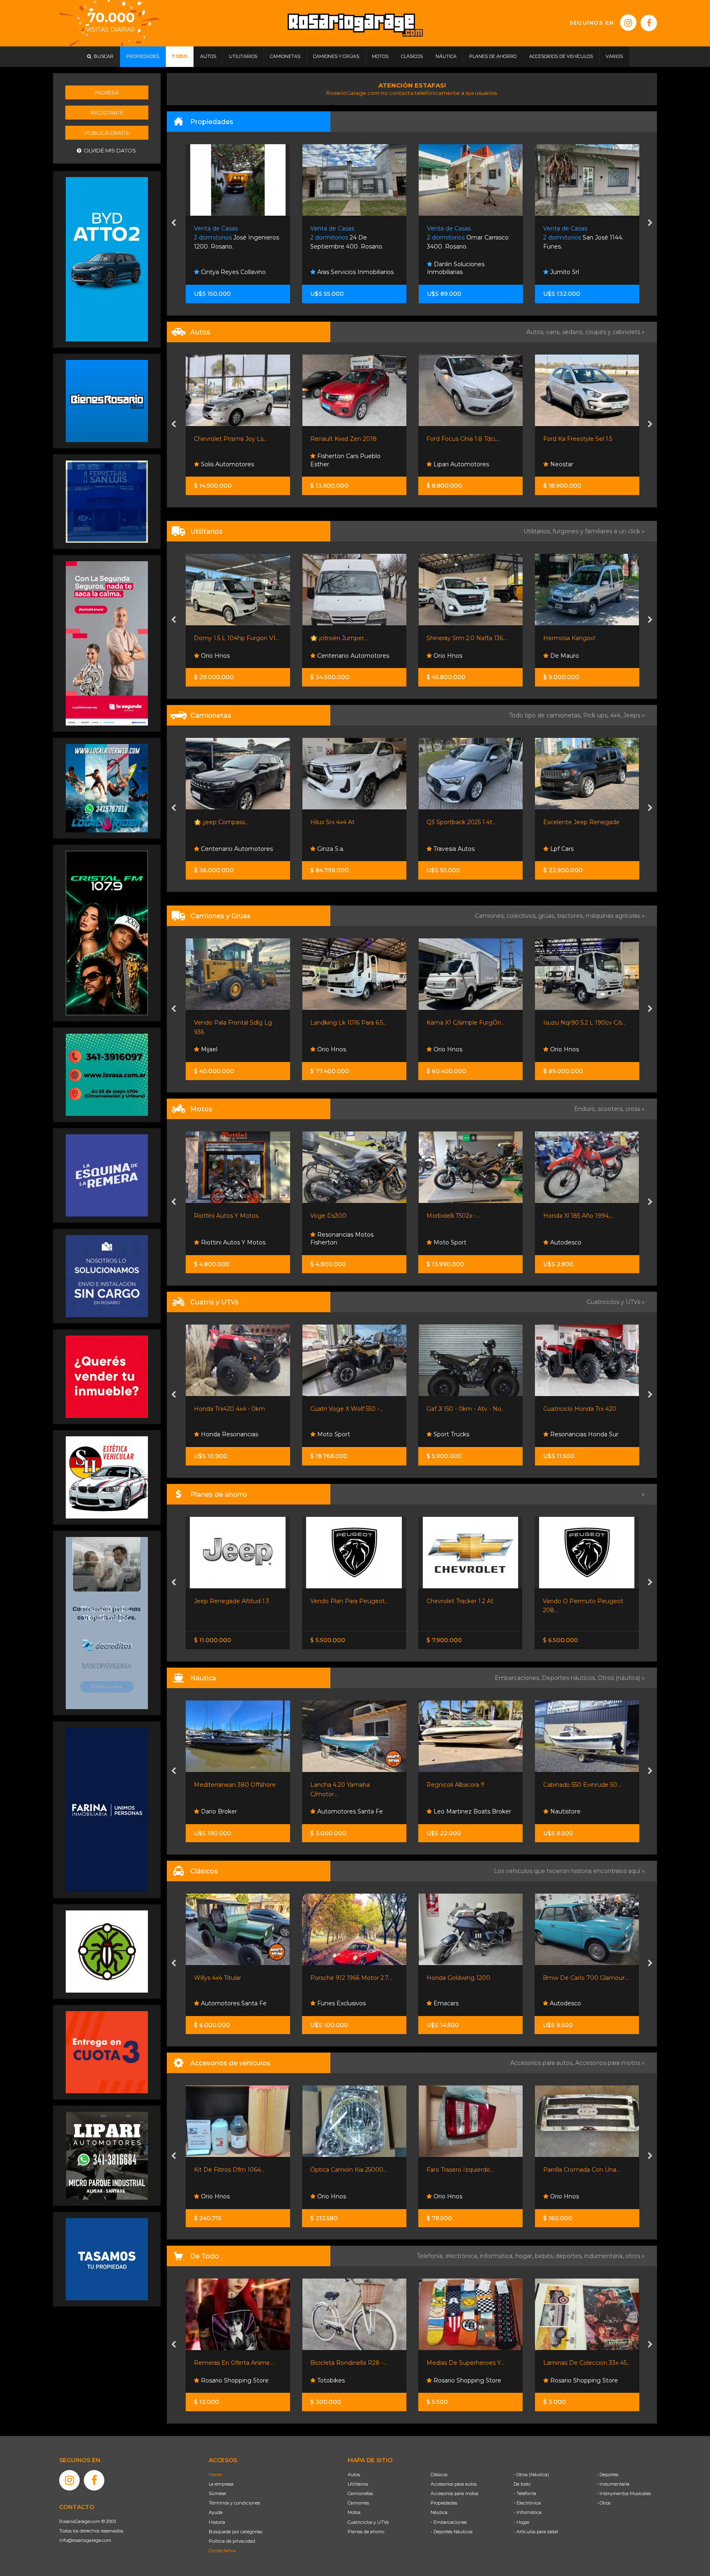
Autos (354, 2475)
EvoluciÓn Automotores (584, 464)
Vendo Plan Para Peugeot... (233, 1601)
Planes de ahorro (366, 2532)
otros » (635, 2256)
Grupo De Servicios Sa (581, 1242)
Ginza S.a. (214, 849)
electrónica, (463, 2256)
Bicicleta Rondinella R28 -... (232, 2363)
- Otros (604, 2503)
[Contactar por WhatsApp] (107, 401)
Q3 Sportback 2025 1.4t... (345, 822)
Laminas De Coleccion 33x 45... (470, 2363)
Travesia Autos (337, 849)
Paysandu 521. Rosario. (582, 238)
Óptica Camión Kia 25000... (232, 2170)
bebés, (545, 2256)
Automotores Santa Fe (233, 1811)
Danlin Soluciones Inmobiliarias (223, 268)
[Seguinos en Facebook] (649, 23)
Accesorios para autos (454, 2484)
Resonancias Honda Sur (467, 1434)
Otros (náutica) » (621, 1678)
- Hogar (522, 2522)
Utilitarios (358, 2484)
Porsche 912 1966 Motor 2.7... (235, 1978)
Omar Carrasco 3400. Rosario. (235, 238)
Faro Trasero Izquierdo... (344, 2170)
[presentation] (174, 223)
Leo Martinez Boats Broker (355, 1811)
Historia (217, 2522)
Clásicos (439, 2475)
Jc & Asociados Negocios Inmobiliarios (466, 268)
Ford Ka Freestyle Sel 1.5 (461, 439)
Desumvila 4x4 (571, 2196)
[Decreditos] (107, 1622)
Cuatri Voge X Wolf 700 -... (581, 1409)
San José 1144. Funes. (350, 238)
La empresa (221, 2484)
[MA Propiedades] (107, 1376)
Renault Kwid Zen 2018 (227, 439)
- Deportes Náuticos (452, 2532)
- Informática (528, 2512)
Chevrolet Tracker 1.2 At (344, 1601)
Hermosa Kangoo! (453, 638)
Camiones (358, 2503)
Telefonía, (431, 2256)
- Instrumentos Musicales (624, 2493)
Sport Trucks (334, 1434)
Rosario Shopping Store (350, 2380)
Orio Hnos (331, 656)
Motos (354, 2512)
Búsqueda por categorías (235, 2532)
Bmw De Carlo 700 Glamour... (469, 1978)
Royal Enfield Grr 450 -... (577, 1216)
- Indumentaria (613, 2484)
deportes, (570, 2256)
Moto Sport (333, 1242)
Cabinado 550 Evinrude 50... (466, 1785)
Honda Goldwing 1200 (342, 1978)
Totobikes (214, 2380)
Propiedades (444, 2503)
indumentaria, (605, 2256)
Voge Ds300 (212, 1216)
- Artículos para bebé (536, 2532)
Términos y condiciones (234, 2503)
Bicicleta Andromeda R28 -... (584, 2363)
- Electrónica (527, 2503)
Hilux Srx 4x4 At (216, 822)
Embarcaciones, (518, 1678)
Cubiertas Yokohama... (575, 2170)
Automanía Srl (569, 656)
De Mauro (447, 656)
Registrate (107, 113)
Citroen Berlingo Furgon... (580, 638)
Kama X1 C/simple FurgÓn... (349, 1023)
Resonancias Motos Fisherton (226, 1239)
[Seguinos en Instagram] (628, 23)
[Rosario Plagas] (107, 1951)
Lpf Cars (445, 849)
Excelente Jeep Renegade (465, 822)
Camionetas (360, 2493)
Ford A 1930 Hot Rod (573, 1978)
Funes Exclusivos (224, 2003)
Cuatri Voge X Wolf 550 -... (230, 1409)
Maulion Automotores (581, 849)
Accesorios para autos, (543, 2063)
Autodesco (449, 1242)
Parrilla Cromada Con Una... (465, 2170)
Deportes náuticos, (570, 1678)
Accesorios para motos (608, 2063)
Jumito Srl (331, 272)
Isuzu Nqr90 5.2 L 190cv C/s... (468, 1023)
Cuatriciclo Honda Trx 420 (463, 1409)
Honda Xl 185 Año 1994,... (462, 1216)
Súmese (217, 2493)
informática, (498, 2256)
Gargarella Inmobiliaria (581, 272)
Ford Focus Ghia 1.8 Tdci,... (347, 439)
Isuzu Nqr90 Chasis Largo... (582, 1023)
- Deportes (607, 2475)
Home (215, 2475)
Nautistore (448, 1811)
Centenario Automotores (236, 656)
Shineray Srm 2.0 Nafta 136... (350, 638)
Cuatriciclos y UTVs (368, 2522)
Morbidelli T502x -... (337, 1216)
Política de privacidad (232, 2541)
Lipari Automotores (344, 464)
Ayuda (216, 2512)
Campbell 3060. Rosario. (469, 238)
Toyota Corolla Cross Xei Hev (584, 439)
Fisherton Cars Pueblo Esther (229, 460)
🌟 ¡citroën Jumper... (223, 638)
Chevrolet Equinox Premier (582, 822)
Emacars (329, 2003)
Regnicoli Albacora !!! (339, 1785)
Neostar (445, 464)
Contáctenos (222, 2551)
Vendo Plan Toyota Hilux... (580, 1601)
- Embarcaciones (449, 2522)
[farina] (107, 1809)
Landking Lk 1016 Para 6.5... (232, 1023)
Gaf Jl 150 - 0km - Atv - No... (349, 1409)
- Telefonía (525, 2493)
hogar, (525, 2256)
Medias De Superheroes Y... (349, 2363)
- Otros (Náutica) (531, 2475)
